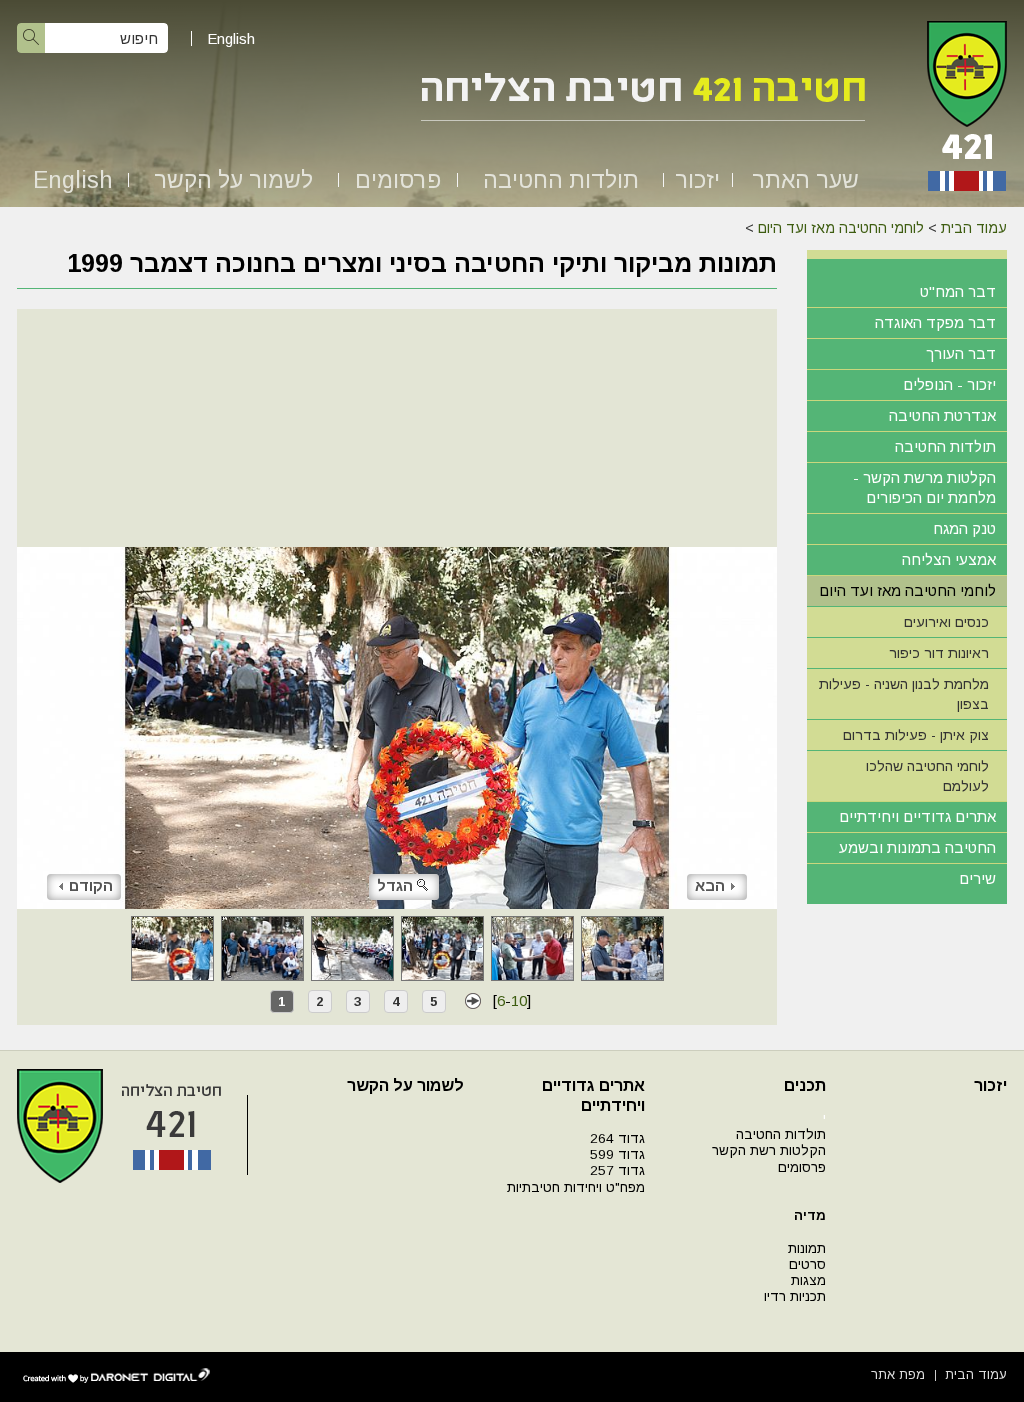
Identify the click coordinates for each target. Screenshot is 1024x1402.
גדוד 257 (617, 1170)
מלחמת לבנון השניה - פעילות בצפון (904, 694)
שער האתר (805, 180)
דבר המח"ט (958, 291)
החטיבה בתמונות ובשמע (917, 847)
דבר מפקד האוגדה (935, 322)
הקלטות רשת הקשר (769, 1150)
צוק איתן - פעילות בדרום (916, 735)
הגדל (395, 885)
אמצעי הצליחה (949, 559)
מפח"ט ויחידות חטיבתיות (576, 1187)
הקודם (91, 885)
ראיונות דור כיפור (939, 653)
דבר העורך (961, 353)
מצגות (808, 1280)
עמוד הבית (974, 228)
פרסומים (398, 180)
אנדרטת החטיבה (942, 415)
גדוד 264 (617, 1138)
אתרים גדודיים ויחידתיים (917, 816)
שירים (977, 878)
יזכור (697, 180)
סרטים (807, 1264)
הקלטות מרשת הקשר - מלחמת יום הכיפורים (924, 487)
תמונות (807, 1248)
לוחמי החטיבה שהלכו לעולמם (927, 776)
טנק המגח (964, 528)
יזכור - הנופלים (949, 384)
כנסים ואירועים (946, 622)
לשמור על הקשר (233, 180)
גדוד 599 (617, 1154)
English (231, 38)
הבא (710, 885)
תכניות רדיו (795, 1296)
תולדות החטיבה (561, 180)
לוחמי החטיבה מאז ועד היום (841, 228)
